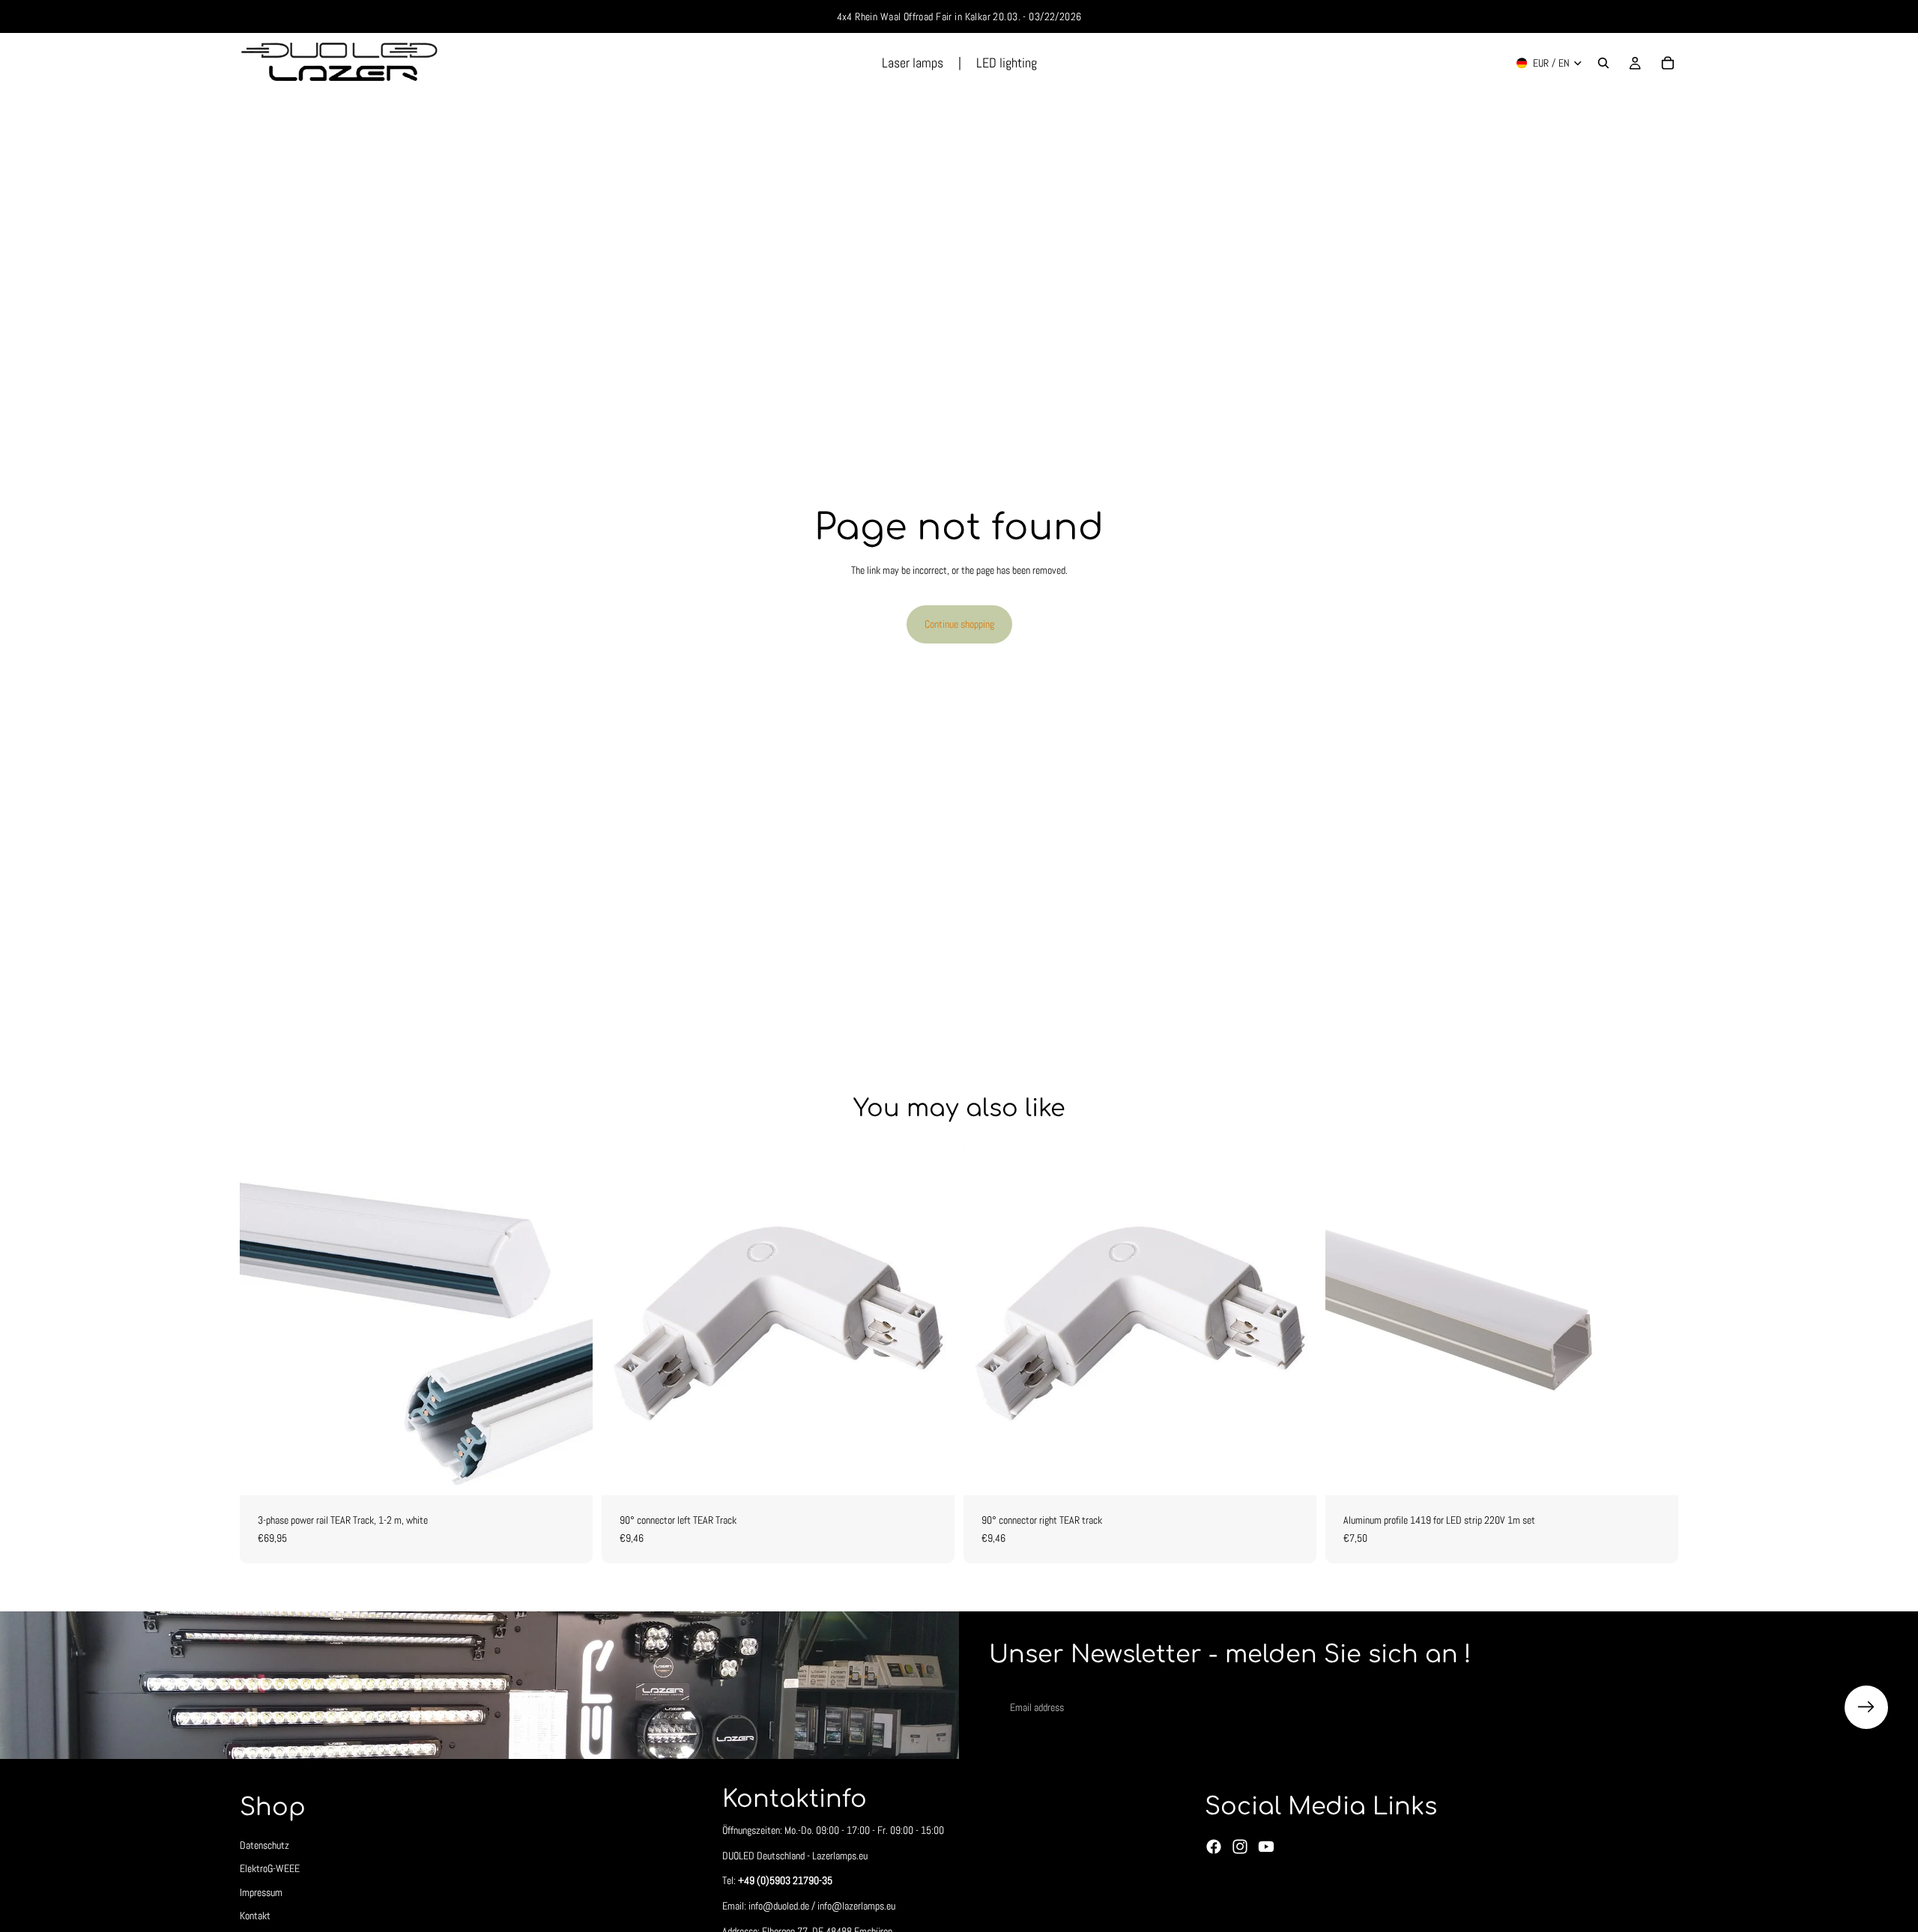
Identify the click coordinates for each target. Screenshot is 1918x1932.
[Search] (1603, 63)
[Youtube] (1266, 1847)
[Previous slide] (1348, 1319)
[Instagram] (1240, 1847)
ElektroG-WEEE (270, 1869)
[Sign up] (1866, 1707)
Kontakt (255, 1916)
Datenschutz (264, 1845)
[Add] (931, 1472)
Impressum (261, 1892)
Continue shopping (959, 624)
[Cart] (1668, 63)
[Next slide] (1656, 1319)
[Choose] (569, 1472)
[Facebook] (1214, 1847)
